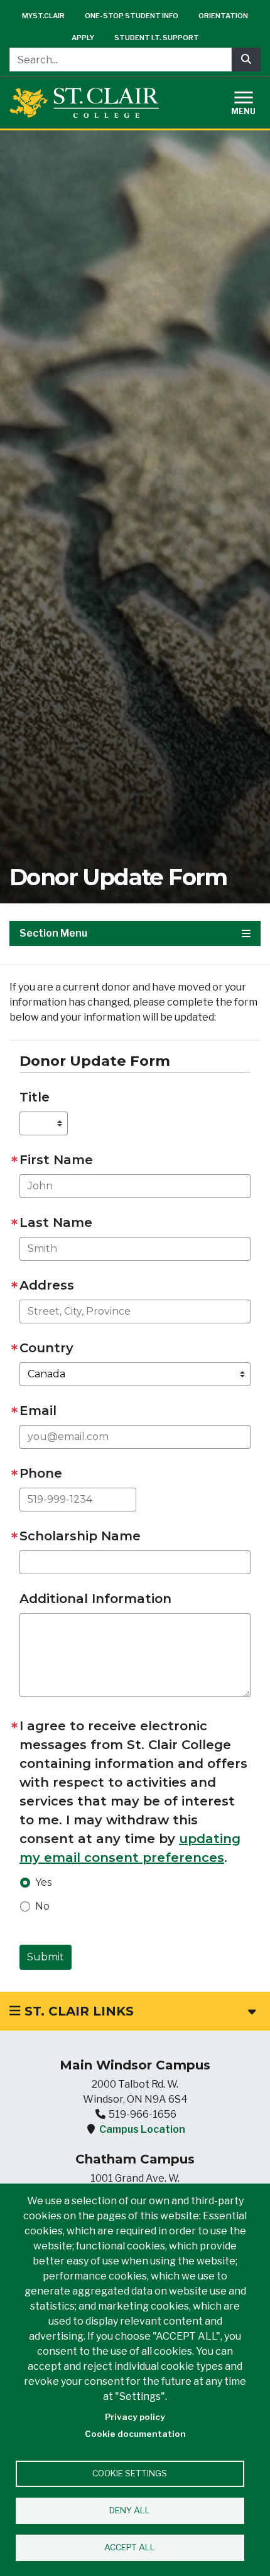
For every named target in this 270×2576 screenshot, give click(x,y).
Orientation (223, 16)
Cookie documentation (135, 2434)
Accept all (130, 2547)
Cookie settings (130, 2473)
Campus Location (142, 2129)
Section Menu (53, 933)
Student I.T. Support (157, 38)
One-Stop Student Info (132, 16)
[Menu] (251, 101)
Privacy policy (135, 2417)
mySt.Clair (43, 16)
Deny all (130, 2510)
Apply (83, 38)
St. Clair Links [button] (77, 2011)
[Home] (84, 103)
